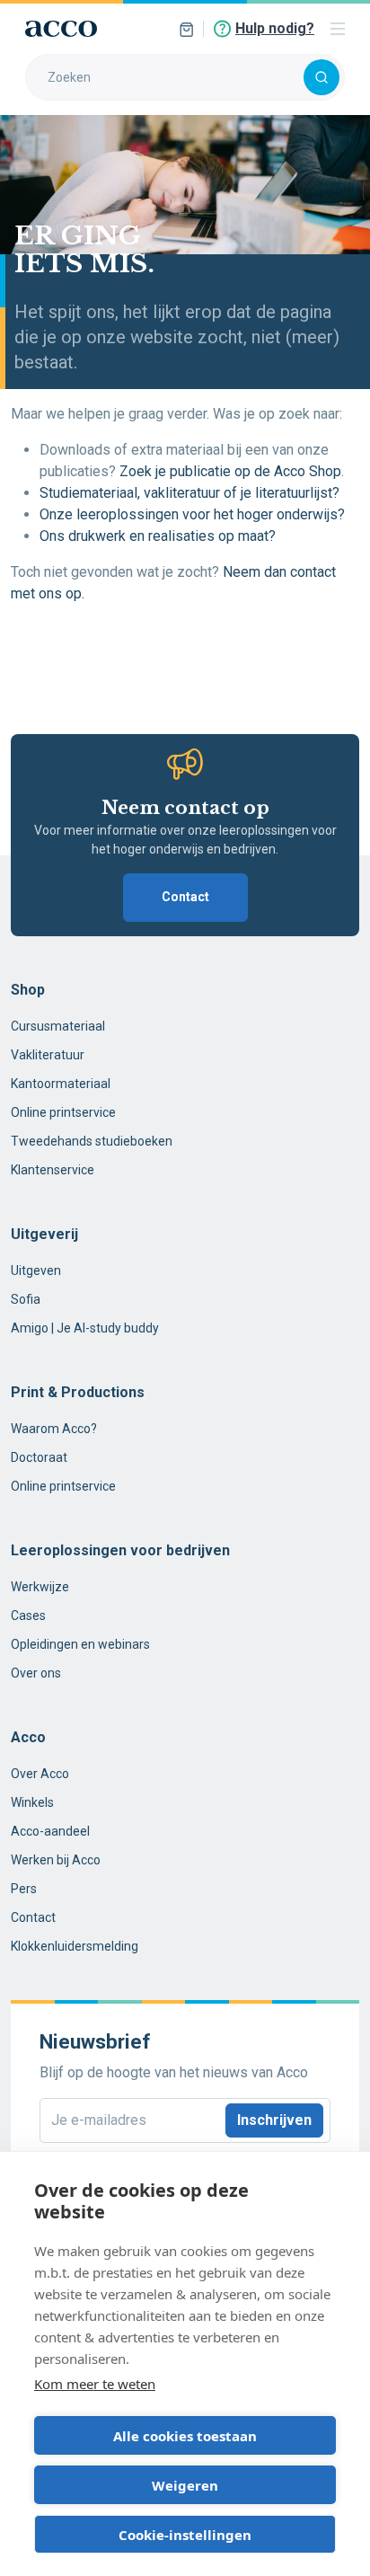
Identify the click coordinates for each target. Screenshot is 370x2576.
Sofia (26, 1299)
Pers (24, 1889)
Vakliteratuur (48, 1055)
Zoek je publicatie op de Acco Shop (230, 471)
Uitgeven (36, 1270)
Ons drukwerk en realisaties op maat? (158, 536)
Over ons (36, 1673)
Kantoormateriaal (61, 1084)
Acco (28, 1737)
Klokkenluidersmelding (75, 1946)
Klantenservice (53, 1170)
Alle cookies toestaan (185, 2436)
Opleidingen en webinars (80, 1644)
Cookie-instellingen (185, 2535)
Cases (28, 1616)
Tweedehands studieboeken (92, 1141)
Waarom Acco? (54, 1429)
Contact (185, 897)
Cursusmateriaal (58, 1026)
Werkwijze (40, 1587)
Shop (28, 990)
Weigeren (185, 2485)
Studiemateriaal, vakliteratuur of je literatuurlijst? (189, 493)
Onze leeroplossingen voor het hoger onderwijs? (194, 514)
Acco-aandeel (50, 1831)
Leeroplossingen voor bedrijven (120, 1550)
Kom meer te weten (95, 2384)
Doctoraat (39, 1457)
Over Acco (40, 1774)
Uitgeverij (44, 1234)
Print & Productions (78, 1392)
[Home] (61, 29)
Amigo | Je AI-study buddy (85, 1328)
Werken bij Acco (56, 1860)
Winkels (32, 1802)
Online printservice (63, 1112)
